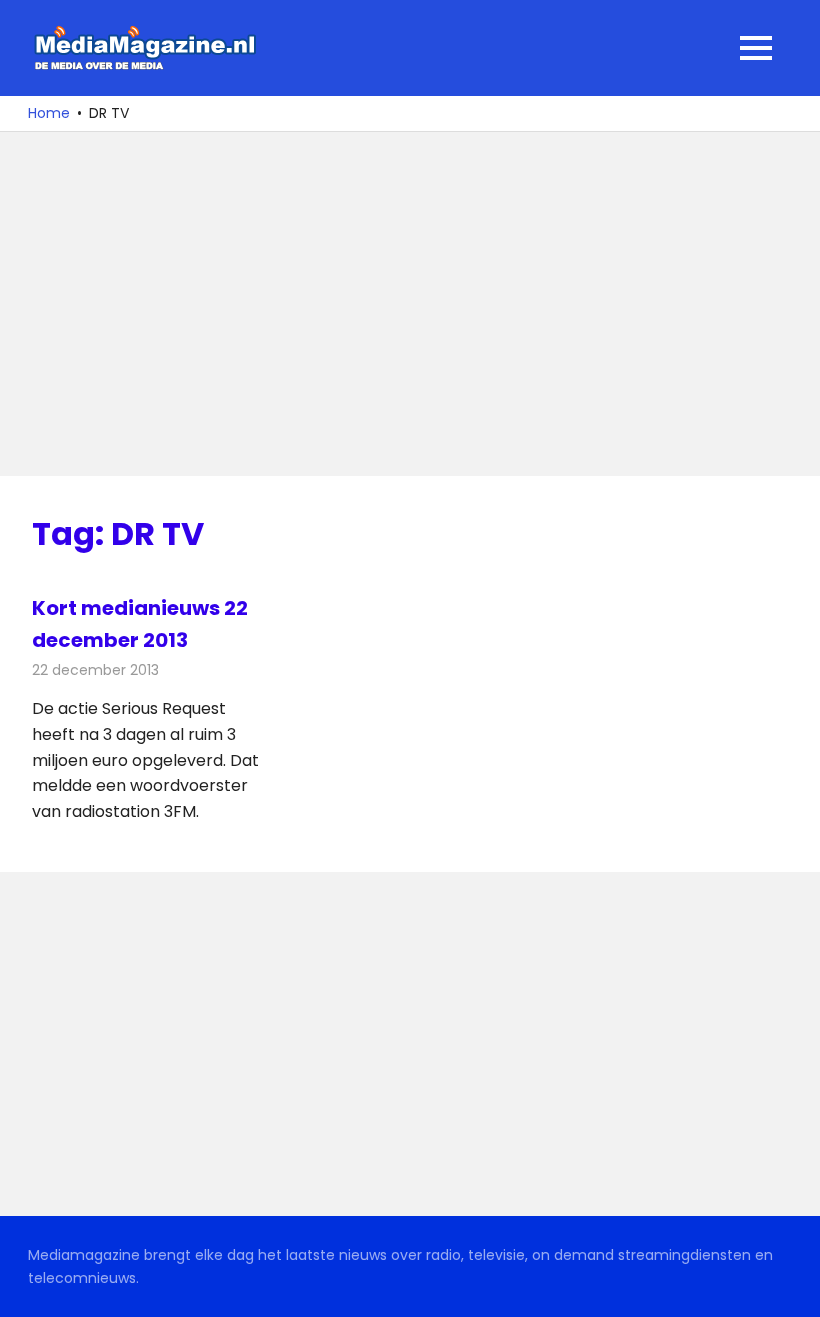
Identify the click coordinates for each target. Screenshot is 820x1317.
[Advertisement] (410, 304)
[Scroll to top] (790, 1287)
